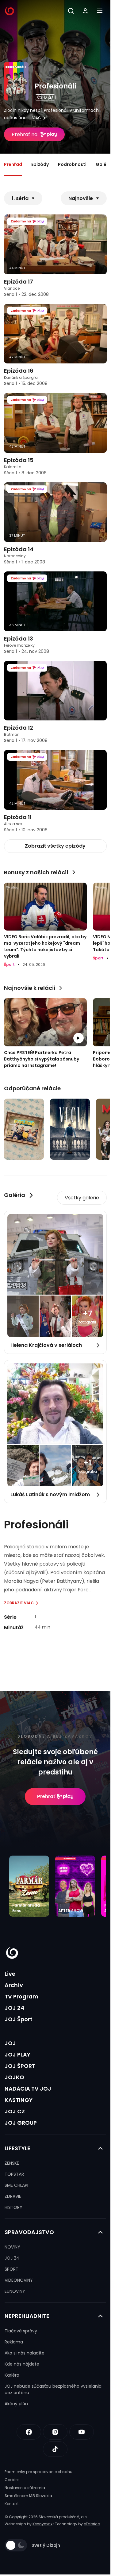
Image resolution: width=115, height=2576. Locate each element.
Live (10, 1974)
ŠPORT (11, 2269)
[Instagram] (55, 2432)
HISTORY (13, 2207)
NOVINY (12, 2247)
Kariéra (12, 2375)
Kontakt (12, 2504)
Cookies (12, 2480)
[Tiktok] (55, 2449)
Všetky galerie (82, 1198)
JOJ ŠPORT (20, 2066)
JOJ (10, 2043)
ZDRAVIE (13, 2196)
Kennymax (42, 2524)
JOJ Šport (19, 2019)
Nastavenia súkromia (25, 2488)
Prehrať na (25, 134)
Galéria (104, 164)
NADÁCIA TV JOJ (28, 2089)
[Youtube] (82, 2432)
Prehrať (46, 1796)
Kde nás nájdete (22, 2364)
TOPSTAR (14, 2174)
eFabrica (92, 2524)
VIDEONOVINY (19, 2280)
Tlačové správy (21, 2331)
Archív (14, 1985)
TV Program (21, 1996)
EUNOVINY (15, 2291)
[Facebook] (29, 2432)
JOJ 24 (14, 2008)
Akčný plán (16, 2404)
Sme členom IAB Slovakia (28, 2496)
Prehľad (13, 164)
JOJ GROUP (21, 2123)
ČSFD (42, 97)
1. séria (20, 198)
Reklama (14, 2342)
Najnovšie (81, 198)
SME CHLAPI (16, 2185)
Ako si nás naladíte (25, 2353)
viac (37, 118)
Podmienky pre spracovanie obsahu (38, 2472)
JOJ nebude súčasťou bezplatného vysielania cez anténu (53, 2389)
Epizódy (40, 164)
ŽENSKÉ (12, 2163)
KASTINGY (19, 2100)
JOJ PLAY (17, 2055)
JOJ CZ (15, 2111)
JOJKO (14, 2077)
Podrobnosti (72, 164)
